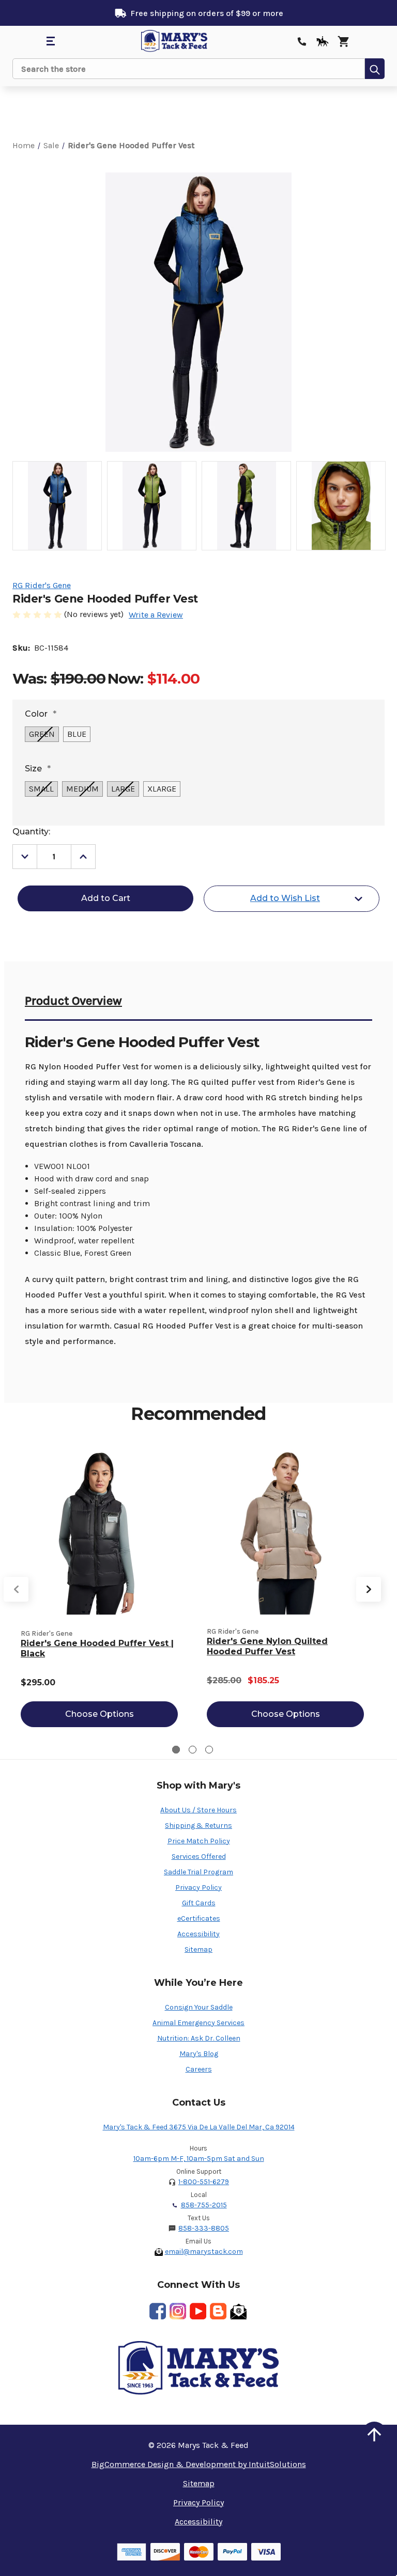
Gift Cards (199, 1903)
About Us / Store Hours (198, 1810)
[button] (374, 2435)
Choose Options (100, 1714)
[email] (238, 2311)
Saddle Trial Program (198, 1872)
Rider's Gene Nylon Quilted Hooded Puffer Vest (267, 1646)
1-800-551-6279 (204, 2182)
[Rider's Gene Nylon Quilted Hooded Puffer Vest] (285, 1532)
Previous (16, 1589)
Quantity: (31, 832)
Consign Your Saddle (199, 2007)
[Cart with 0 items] (343, 41)
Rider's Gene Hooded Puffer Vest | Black (97, 1648)
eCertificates (199, 1918)
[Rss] (218, 2311)
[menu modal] (50, 41)
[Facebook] (158, 2311)
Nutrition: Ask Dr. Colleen (199, 2038)
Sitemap (198, 1949)
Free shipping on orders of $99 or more (207, 13)
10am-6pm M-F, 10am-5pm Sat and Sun (199, 2159)
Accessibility (198, 1934)
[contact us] (302, 41)
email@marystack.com (204, 2251)
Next (369, 1589)
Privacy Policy (198, 1887)
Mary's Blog (199, 2054)
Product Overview (73, 1001)
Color (41, 714)
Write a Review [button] (156, 615)
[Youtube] (198, 2311)
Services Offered (199, 1856)
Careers (199, 2069)
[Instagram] (178, 2311)
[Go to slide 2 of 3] (193, 1750)
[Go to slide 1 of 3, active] (176, 1750)
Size (38, 769)
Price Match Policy (199, 1841)
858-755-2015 (204, 2205)
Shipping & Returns (198, 1826)
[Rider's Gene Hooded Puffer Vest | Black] (99, 1532)
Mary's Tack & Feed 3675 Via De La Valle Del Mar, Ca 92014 (199, 2127)
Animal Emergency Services (198, 2023)
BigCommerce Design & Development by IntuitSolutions (199, 2464)
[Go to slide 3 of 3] (209, 1750)
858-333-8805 (204, 2228)
